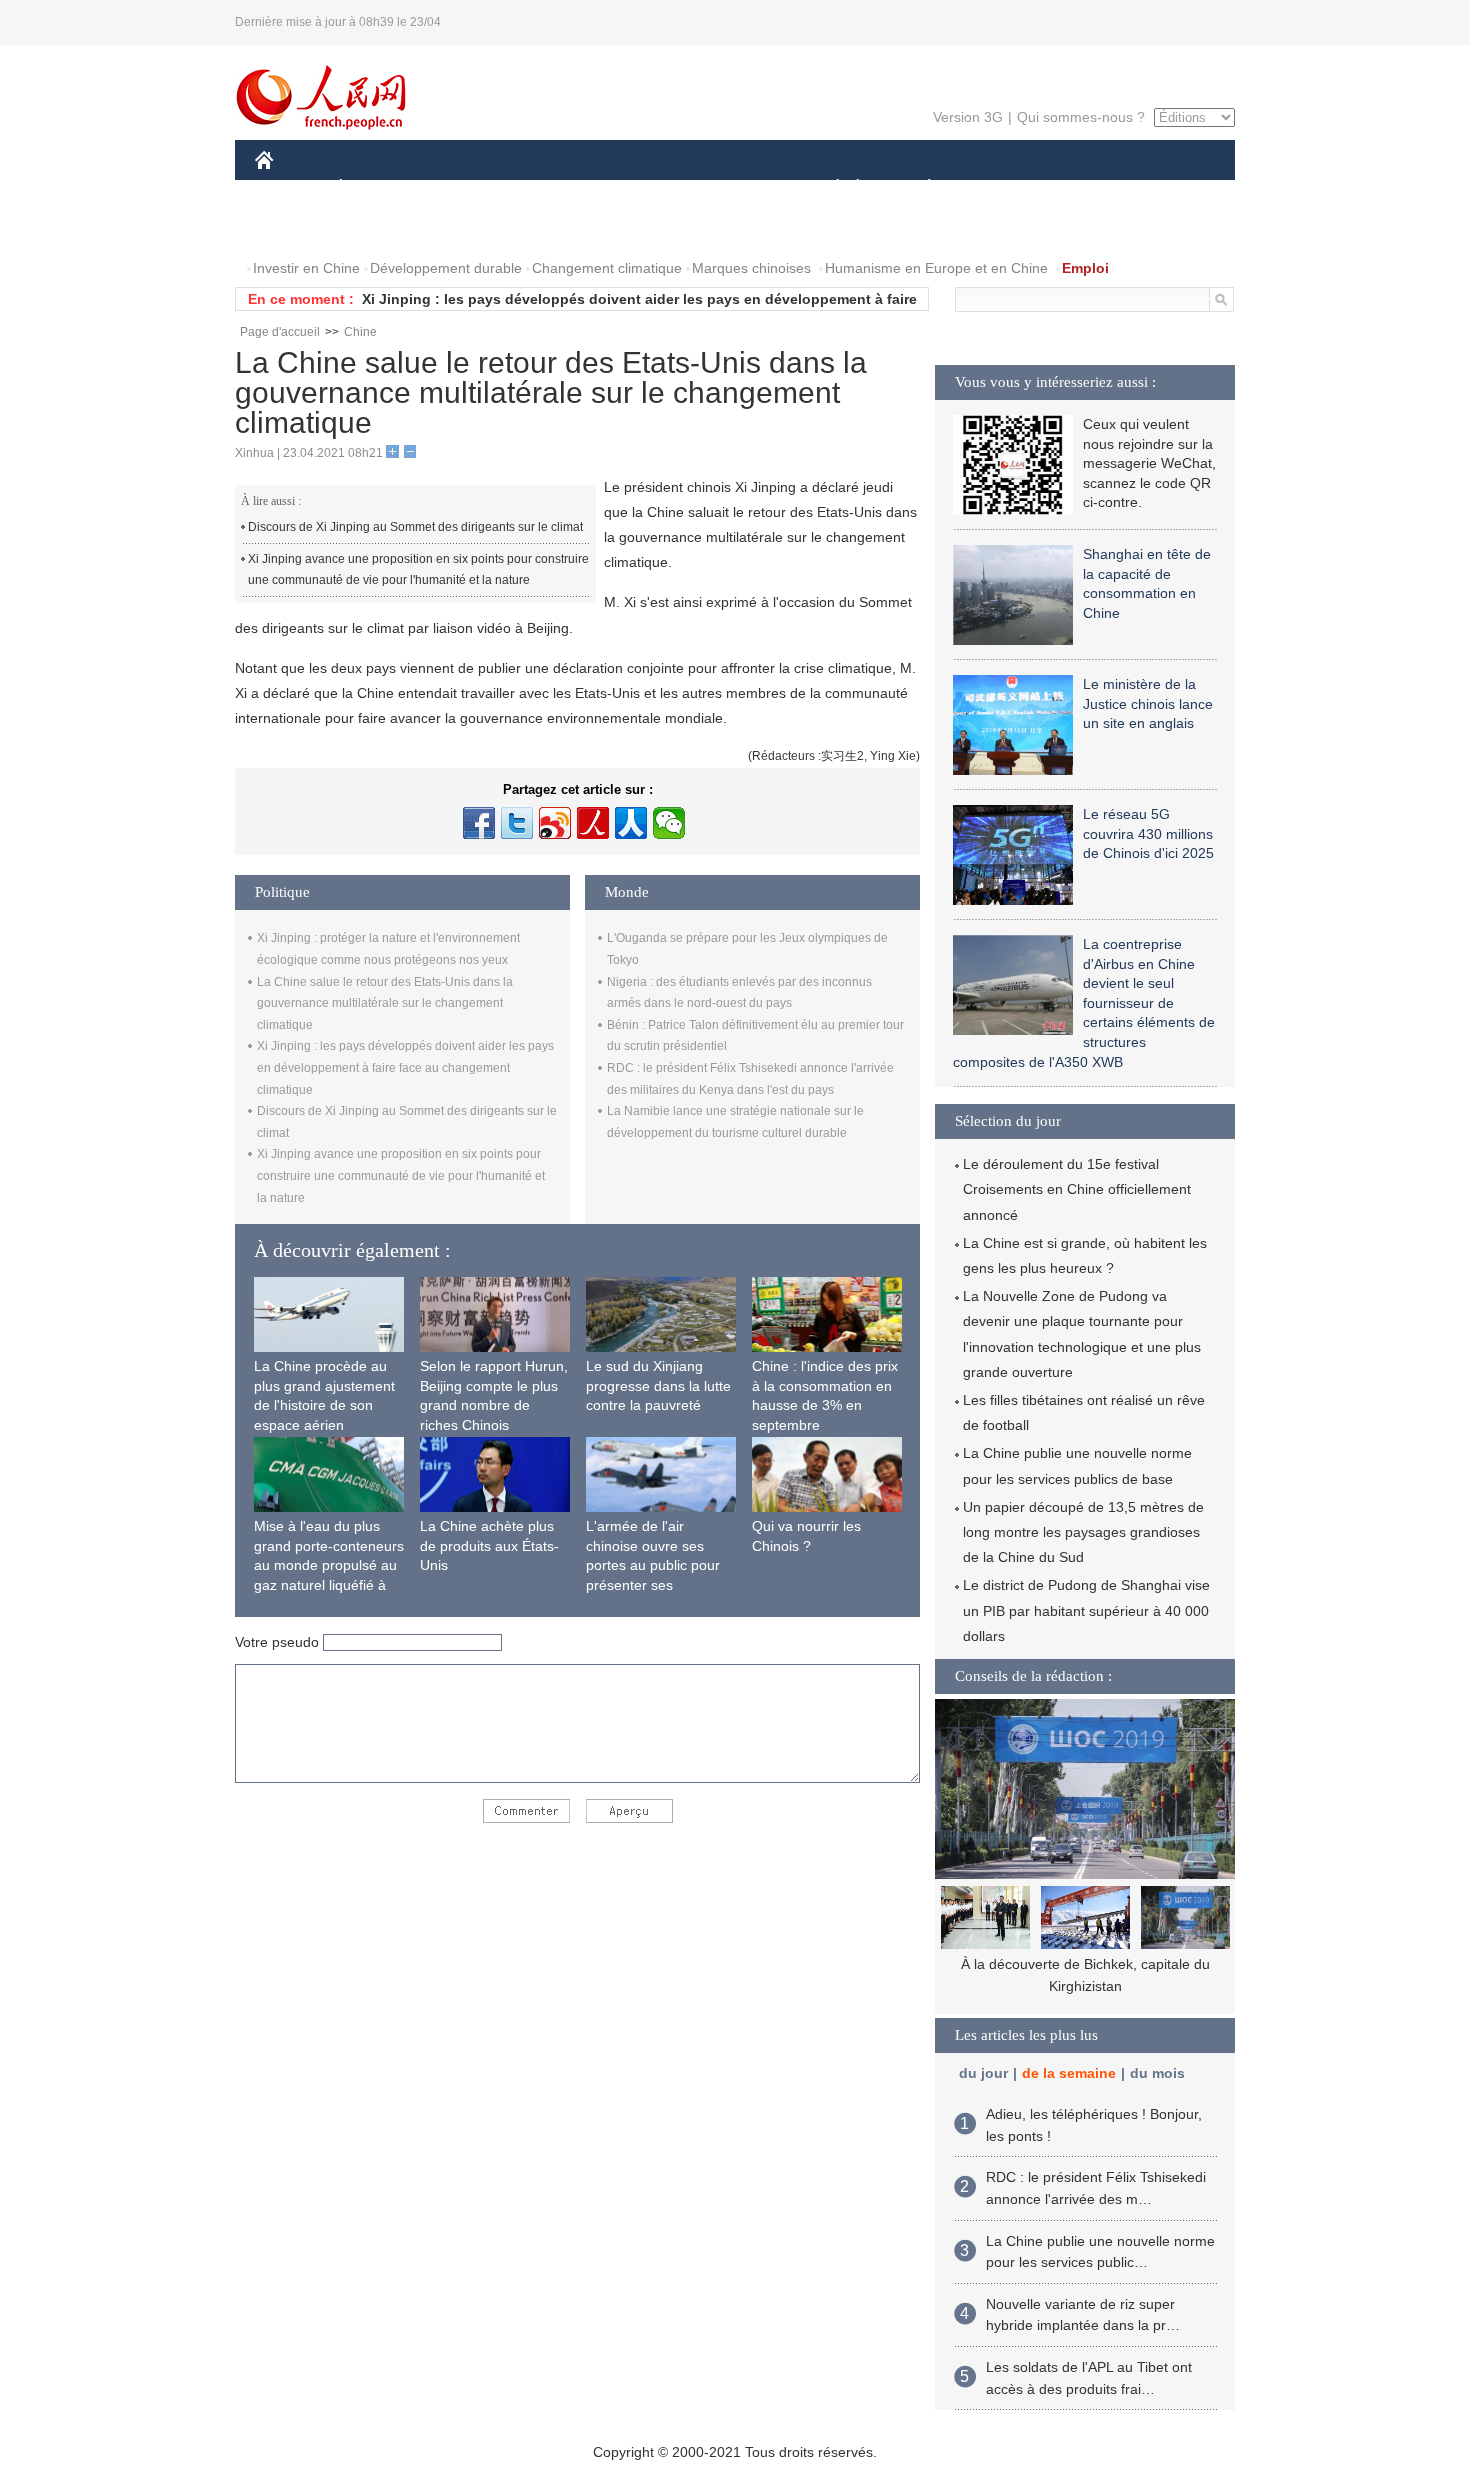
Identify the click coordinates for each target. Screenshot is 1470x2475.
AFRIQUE (556, 188)
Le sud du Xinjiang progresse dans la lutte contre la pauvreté (658, 1385)
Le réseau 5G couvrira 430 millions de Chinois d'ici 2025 (1148, 833)
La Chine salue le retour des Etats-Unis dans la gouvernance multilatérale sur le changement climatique (385, 1003)
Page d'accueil (280, 332)
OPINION (298, 228)
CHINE (290, 188)
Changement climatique (607, 268)
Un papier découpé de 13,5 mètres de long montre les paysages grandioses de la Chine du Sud (1083, 1532)
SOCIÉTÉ (828, 188)
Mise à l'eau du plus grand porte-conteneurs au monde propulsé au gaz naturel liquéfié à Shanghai (329, 1565)
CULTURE (737, 188)
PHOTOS (384, 228)
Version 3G (968, 117)
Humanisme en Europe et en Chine (936, 268)
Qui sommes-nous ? (1081, 117)
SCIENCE (646, 188)
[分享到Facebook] (479, 823)
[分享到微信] (669, 823)
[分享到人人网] (631, 823)
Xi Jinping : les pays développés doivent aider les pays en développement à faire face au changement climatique (405, 1067)
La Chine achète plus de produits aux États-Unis (489, 1545)
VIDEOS (466, 228)
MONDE (471, 188)
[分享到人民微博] (593, 823)
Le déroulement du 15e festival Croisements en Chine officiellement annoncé (1077, 1189)
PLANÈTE (918, 188)
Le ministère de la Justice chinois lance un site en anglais (1148, 703)
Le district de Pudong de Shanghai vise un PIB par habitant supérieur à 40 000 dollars (1086, 1610)
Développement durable (446, 268)
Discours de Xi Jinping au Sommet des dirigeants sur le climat (415, 527)
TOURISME (1086, 188)
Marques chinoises (751, 268)
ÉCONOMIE (378, 188)
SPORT (1000, 188)
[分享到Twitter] (517, 823)
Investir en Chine (306, 268)
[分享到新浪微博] (555, 823)
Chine (360, 332)
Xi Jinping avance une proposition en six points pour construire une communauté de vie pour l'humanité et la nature (418, 570)
